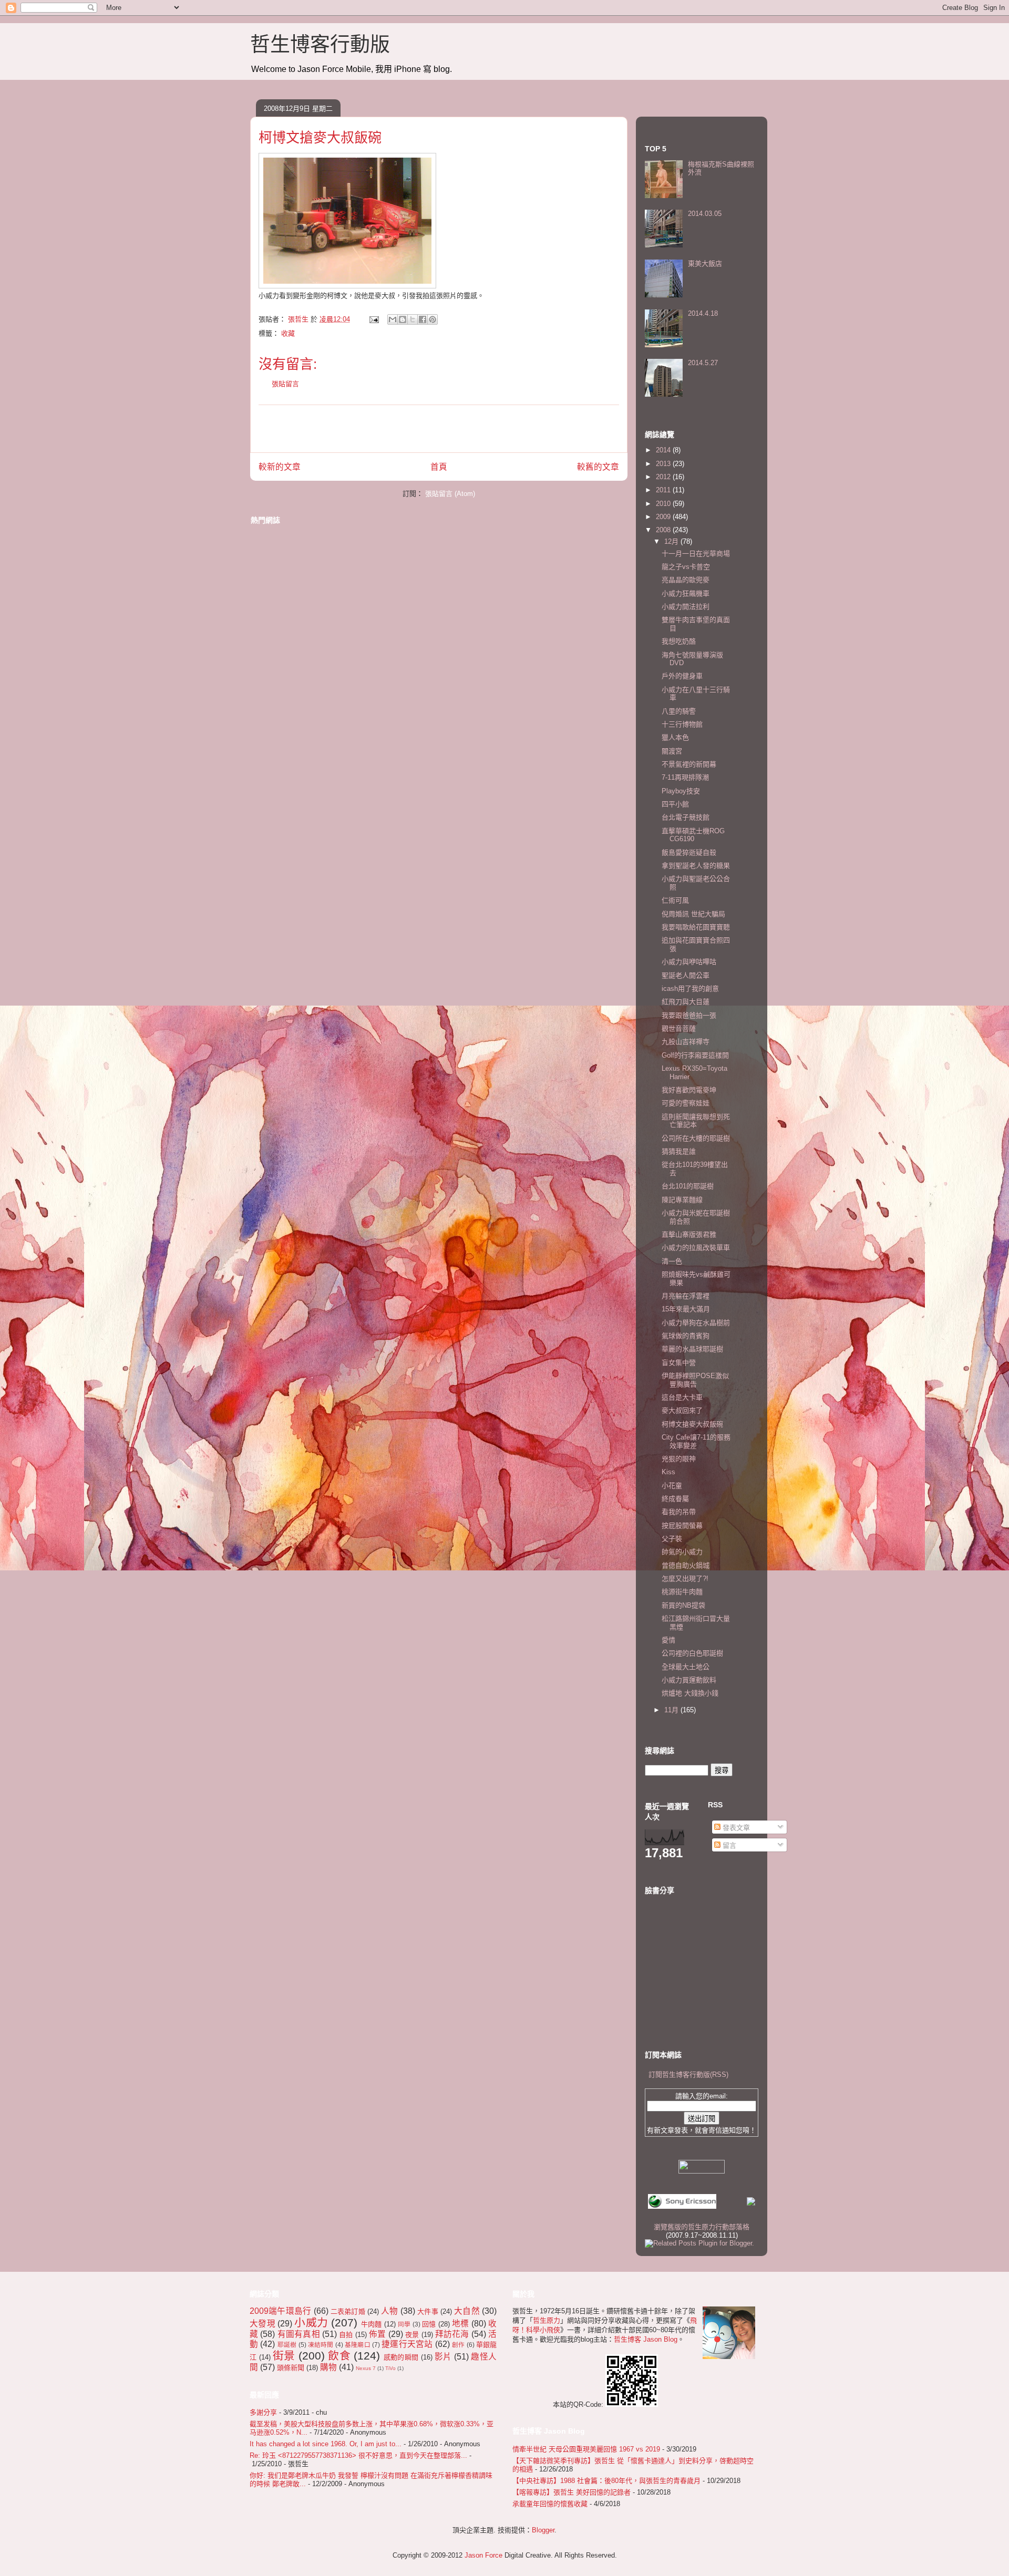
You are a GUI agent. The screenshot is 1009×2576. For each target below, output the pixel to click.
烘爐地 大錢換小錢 (690, 1693)
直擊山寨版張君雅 (689, 1234)
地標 (461, 2324)
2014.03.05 (705, 214)
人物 (389, 2311)
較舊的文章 (598, 467)
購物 (328, 2367)
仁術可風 (675, 900)
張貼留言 (285, 384)
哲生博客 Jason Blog (646, 2339)
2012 (664, 477)
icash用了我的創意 (690, 989)
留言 (728, 1845)
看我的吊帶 (679, 1512)
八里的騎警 (679, 711)
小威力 (311, 2322)
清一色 (672, 1261)
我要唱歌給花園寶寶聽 (696, 927)
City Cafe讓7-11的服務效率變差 (696, 1441)
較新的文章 (280, 467)
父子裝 (672, 1539)
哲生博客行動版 (320, 44)
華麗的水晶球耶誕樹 (692, 1349)
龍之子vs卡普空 (686, 567)
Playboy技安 (681, 791)
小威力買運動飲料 (689, 1680)
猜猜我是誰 (679, 1151)
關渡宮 (672, 751)
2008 (664, 530)
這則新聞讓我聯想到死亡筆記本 (696, 1121)
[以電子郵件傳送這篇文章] (393, 319)
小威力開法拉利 (686, 607)
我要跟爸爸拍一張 (689, 1015)
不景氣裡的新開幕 (689, 764)
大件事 (428, 2311)
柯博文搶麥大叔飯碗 (692, 1424)
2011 (664, 490)
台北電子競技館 (686, 817)
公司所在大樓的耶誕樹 (696, 1138)
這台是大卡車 (682, 1397)
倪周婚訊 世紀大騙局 (693, 914)
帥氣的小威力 (682, 1552)
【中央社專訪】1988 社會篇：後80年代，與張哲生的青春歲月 (606, 2481)
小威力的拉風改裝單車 (696, 1248)
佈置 (377, 2334)
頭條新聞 (291, 2368)
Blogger (543, 2530)
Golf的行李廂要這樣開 (695, 1055)
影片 (443, 2357)
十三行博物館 (682, 724)
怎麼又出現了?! (685, 1579)
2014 (664, 450)
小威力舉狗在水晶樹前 (696, 1323)
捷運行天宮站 (407, 2344)
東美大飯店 (705, 263)
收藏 (288, 333)
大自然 (467, 2311)
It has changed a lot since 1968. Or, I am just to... (326, 2444)
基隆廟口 (358, 2345)
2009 (664, 517)
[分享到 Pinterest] (433, 319)
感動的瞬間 (401, 2357)
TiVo (390, 2368)
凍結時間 (321, 2345)
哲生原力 (547, 2320)
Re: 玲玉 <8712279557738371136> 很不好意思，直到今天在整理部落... (358, 2455)
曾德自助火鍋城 (686, 1565)
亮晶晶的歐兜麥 (686, 580)
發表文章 (735, 1828)
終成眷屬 (675, 1499)
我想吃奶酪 (679, 641)
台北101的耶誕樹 (688, 1186)
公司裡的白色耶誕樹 (692, 1653)
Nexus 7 (366, 2368)
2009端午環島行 (280, 2311)
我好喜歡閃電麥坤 (689, 1090)
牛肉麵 (372, 2324)
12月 (672, 541)
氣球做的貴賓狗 (686, 1336)
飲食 (339, 2356)
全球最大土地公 (686, 1667)
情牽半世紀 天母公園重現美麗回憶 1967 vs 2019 (586, 2449)
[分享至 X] (413, 319)
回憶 (429, 2324)
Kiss (668, 1472)
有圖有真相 (299, 2334)
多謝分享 (263, 2412)
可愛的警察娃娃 (686, 1103)
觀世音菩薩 (679, 1028)
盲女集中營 (679, 1363)
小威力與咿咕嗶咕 (689, 962)
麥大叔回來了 (682, 1410)
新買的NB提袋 (683, 1605)
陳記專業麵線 (682, 1200)
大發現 (262, 2324)
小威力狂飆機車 (686, 593)
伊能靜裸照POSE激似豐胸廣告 (695, 1380)
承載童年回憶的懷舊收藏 (550, 2504)
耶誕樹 (287, 2345)
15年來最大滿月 (686, 1309)
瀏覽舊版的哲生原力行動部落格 (702, 2227)
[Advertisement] (439, 429)
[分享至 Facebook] (423, 319)
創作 (458, 2345)
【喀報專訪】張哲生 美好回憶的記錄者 (572, 2492)
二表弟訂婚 (348, 2311)
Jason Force (483, 2555)
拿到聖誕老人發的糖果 (696, 866)
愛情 (668, 1640)
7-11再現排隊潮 (685, 777)
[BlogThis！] (403, 319)
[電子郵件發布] (373, 319)
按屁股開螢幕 (682, 1525)
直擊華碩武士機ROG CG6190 (693, 835)
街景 (284, 2356)
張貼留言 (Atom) (450, 494)
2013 (664, 464)
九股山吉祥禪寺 (686, 1042)
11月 (672, 1710)
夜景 (412, 2335)
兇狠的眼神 (679, 1459)
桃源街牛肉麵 (682, 1592)
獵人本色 (675, 737)
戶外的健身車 (682, 676)
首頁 (439, 467)
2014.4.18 (703, 313)
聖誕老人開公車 (686, 975)
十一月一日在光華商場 (696, 554)
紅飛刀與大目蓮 (686, 1002)
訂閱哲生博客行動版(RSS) (688, 2075)
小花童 (672, 1486)
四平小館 (675, 804)
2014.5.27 (703, 363)
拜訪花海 (452, 2334)
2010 (664, 504)
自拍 (346, 2335)
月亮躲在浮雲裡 (686, 1296)
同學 (404, 2324)
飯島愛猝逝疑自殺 (689, 852)
